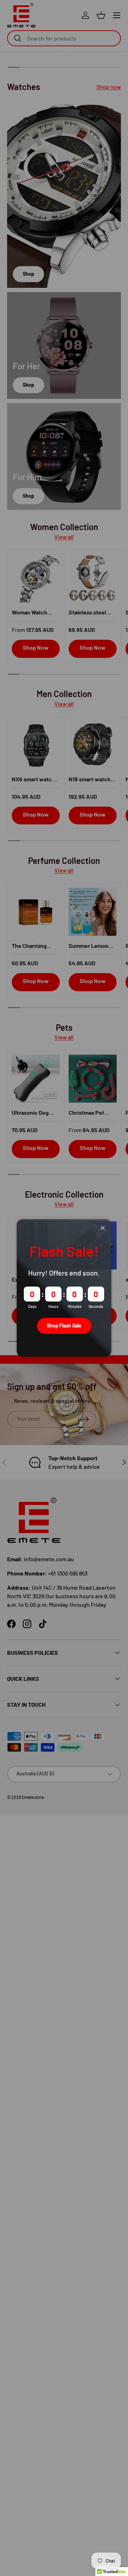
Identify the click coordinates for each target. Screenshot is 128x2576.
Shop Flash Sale (64, 1326)
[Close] (103, 1228)
